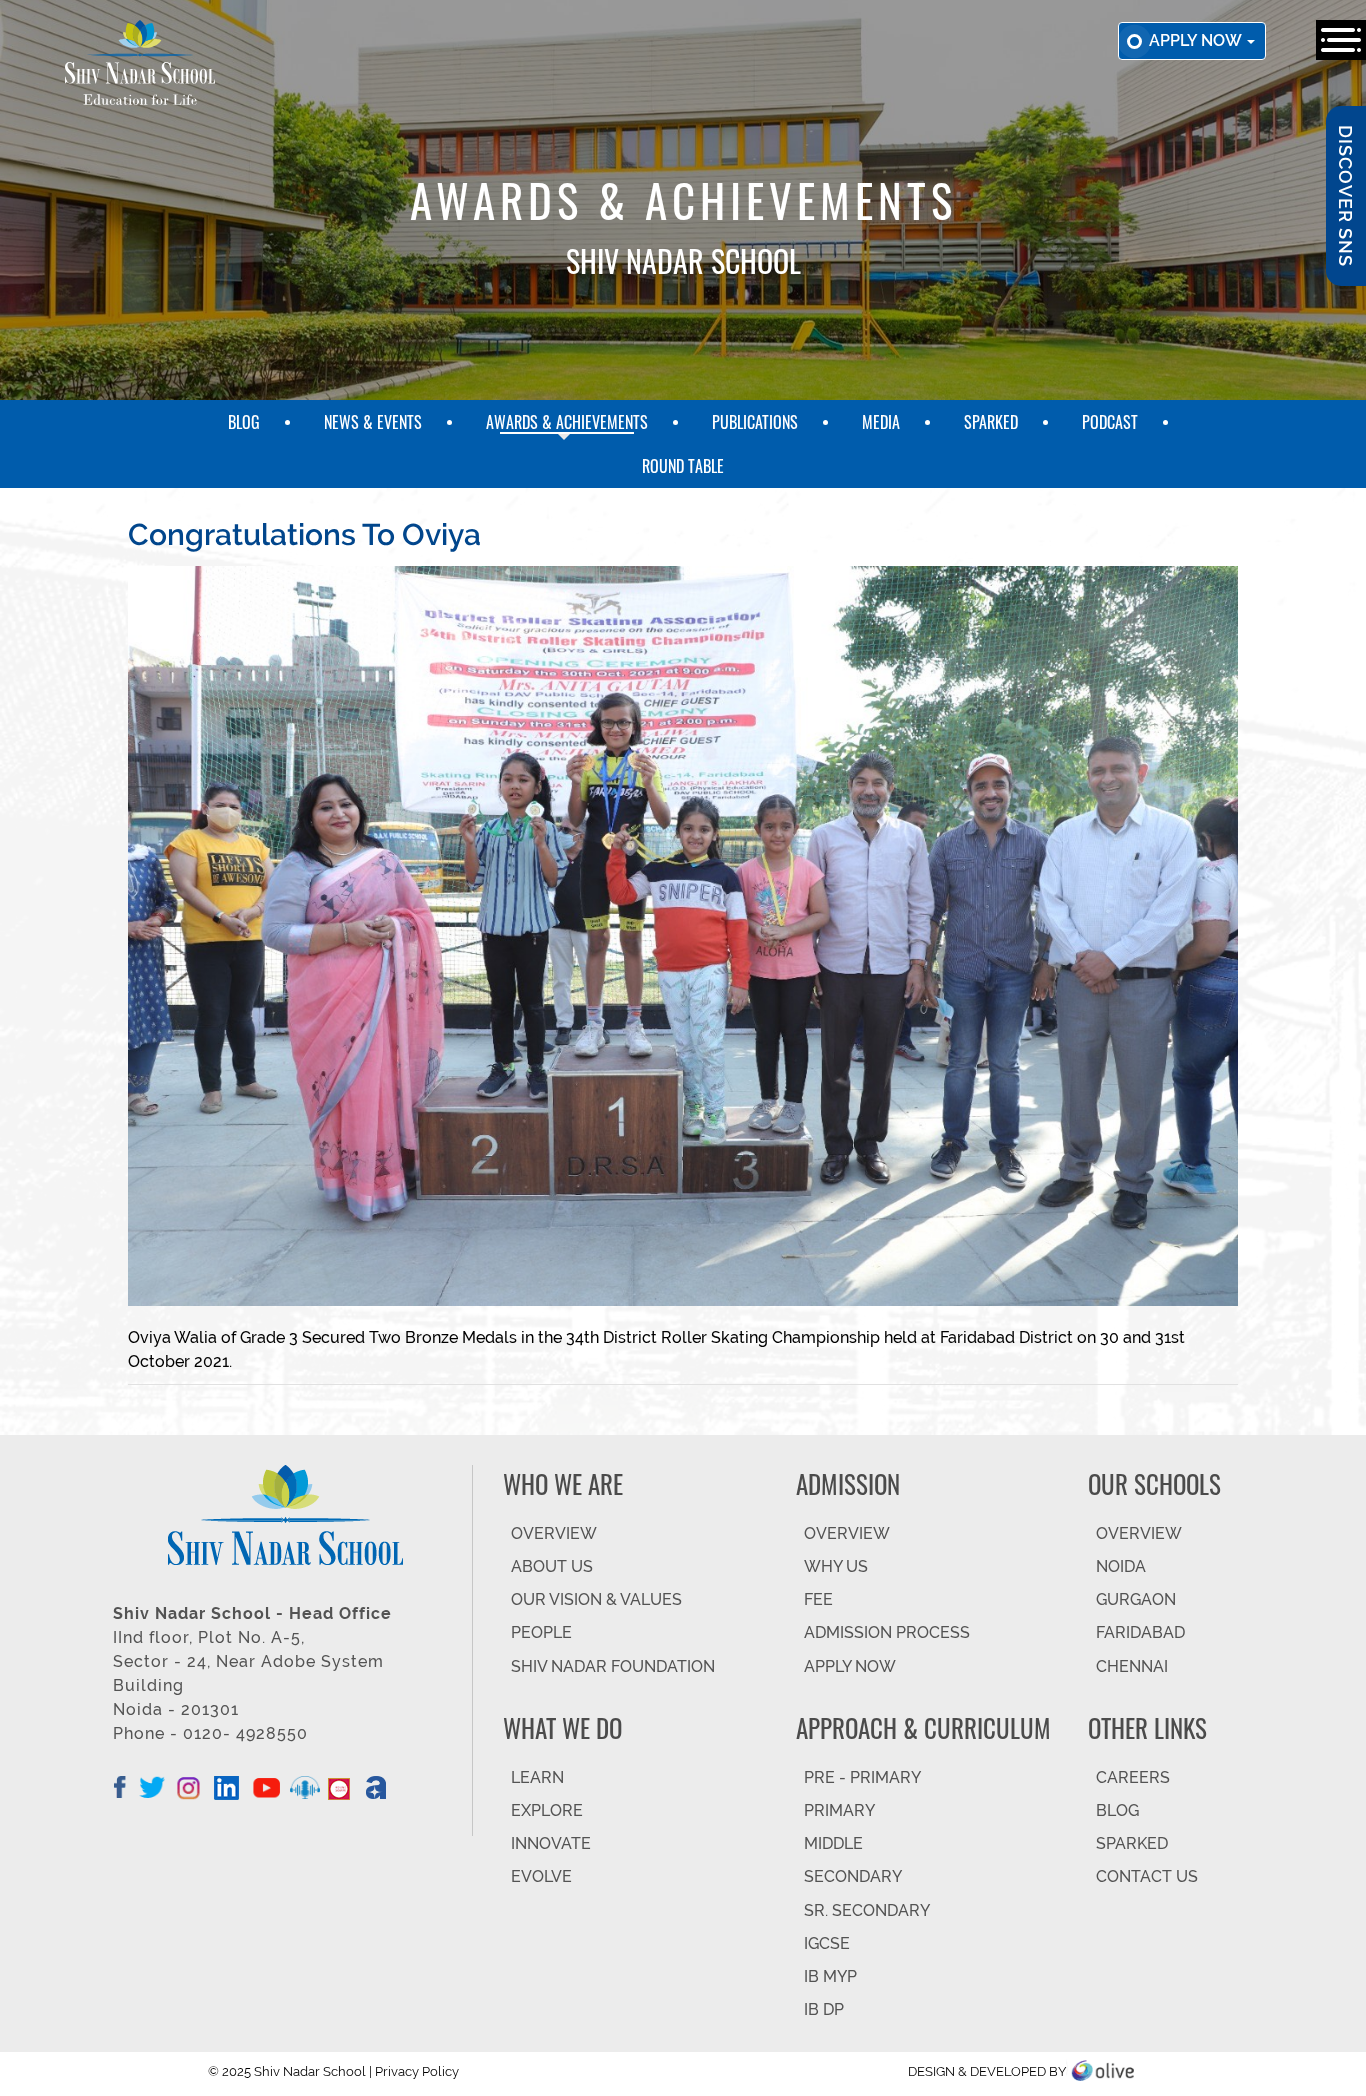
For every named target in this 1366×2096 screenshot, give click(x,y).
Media (881, 422)
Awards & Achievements (567, 422)
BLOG (1117, 1810)
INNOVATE (551, 1843)
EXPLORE (547, 1810)
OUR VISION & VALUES (596, 1599)
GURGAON (1136, 1599)
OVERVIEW (554, 1533)
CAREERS (1133, 1777)
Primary (839, 1810)
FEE (818, 1599)
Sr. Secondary (867, 1910)
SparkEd (991, 422)
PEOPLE (541, 1632)
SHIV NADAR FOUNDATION (613, 1666)
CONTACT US (1147, 1876)
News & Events (373, 422)
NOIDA (1121, 1566)
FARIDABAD (1140, 1632)
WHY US (836, 1566)
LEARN (537, 1777)
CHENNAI (1132, 1666)
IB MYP (830, 1976)
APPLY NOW (850, 1666)
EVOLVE (541, 1876)
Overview (1139, 1533)
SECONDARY (853, 1876)
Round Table (683, 466)
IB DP (824, 2009)
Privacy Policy (417, 2071)
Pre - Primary (862, 1777)
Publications (755, 422)
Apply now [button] (1197, 40)
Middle (833, 1843)
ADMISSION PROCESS (887, 1632)
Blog (244, 422)
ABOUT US (552, 1566)
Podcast (1110, 422)
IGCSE (827, 1943)
